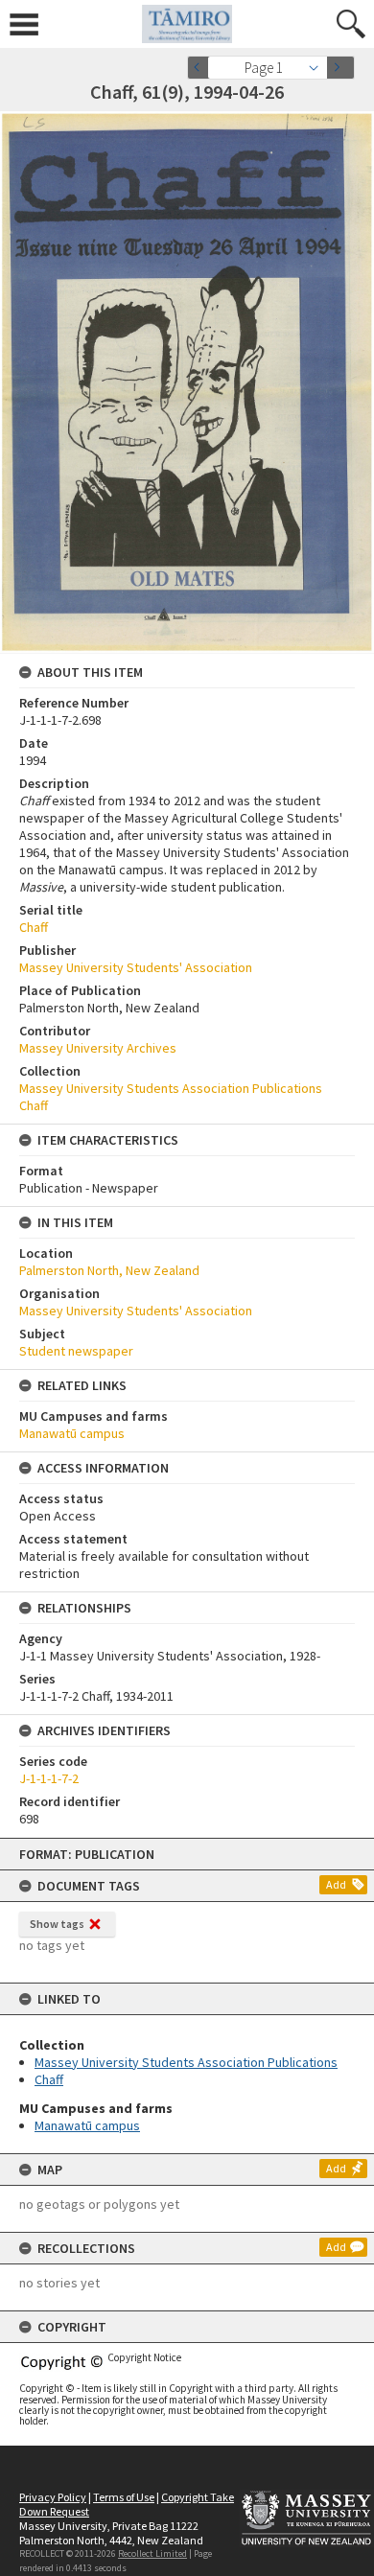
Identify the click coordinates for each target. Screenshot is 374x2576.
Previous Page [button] (201, 68)
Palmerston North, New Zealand (109, 1270)
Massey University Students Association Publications (186, 2062)
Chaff (49, 2079)
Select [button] (319, 68)
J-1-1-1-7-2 (49, 1778)
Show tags (57, 1924)
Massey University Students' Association (136, 967)
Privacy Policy (53, 2497)
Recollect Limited (152, 2553)
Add (336, 1884)
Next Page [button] (340, 68)
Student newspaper (76, 1351)
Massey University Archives (98, 1048)
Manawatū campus (87, 2125)
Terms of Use (124, 2497)
